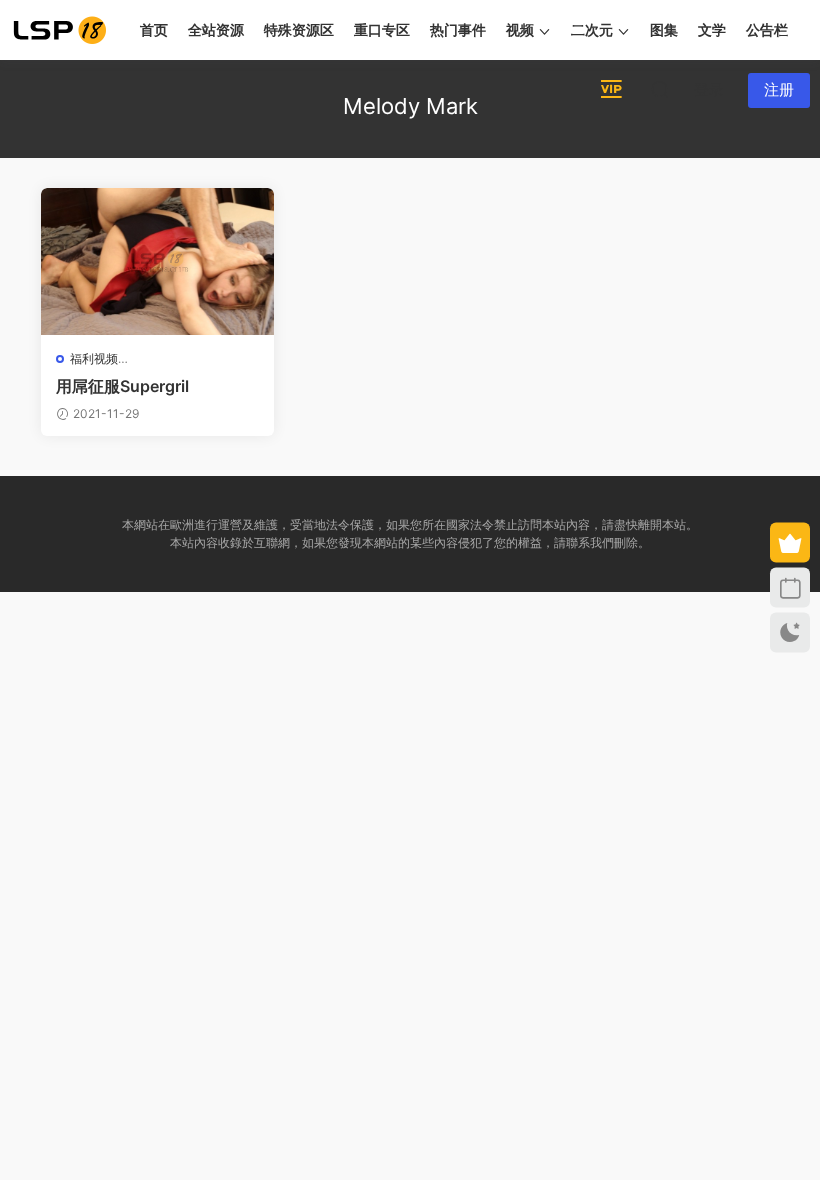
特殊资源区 (299, 29)
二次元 (592, 29)
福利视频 (94, 358)
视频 (520, 29)
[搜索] (660, 89)
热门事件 (458, 29)
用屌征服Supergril (122, 386)
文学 (712, 29)
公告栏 (767, 29)
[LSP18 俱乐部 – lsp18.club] (60, 30)
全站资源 (216, 29)
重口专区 (382, 29)
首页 (154, 29)
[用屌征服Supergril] (157, 261)
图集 (664, 29)
